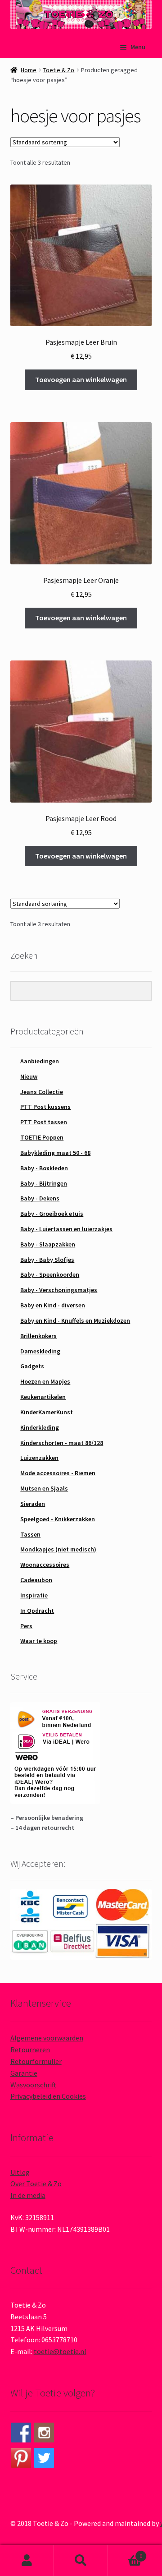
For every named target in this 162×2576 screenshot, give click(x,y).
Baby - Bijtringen (44, 1183)
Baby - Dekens (40, 1198)
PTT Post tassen (44, 1122)
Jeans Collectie (42, 1092)
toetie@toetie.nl (60, 2351)
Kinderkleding (40, 1427)
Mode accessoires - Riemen (58, 1473)
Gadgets (32, 1366)
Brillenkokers (38, 1336)
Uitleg (20, 2172)
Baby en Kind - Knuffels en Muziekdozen (75, 1320)
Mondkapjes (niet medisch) (58, 1549)
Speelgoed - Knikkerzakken (58, 1519)
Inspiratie (34, 1595)
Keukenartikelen (43, 1397)
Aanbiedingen (40, 1061)
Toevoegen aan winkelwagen (81, 379)
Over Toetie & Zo (36, 2184)
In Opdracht (37, 1611)
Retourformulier (36, 2061)
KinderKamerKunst (47, 1412)
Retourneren (30, 2050)
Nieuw (29, 1076)
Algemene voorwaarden (47, 2038)
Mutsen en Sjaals (44, 1488)
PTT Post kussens (45, 1107)
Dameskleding (40, 1351)
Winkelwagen (125, 2553)
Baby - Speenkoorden (50, 1274)
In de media (28, 2195)
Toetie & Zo (59, 70)
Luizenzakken (39, 1458)
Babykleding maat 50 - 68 (55, 1153)
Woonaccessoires (45, 1565)
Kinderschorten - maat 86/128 (62, 1443)
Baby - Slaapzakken (48, 1244)
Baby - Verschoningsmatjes (59, 1290)
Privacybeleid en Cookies (48, 2096)
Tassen (30, 1534)
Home (29, 70)
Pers (26, 1626)
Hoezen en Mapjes (45, 1381)
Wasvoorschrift (33, 2085)
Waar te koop (39, 1641)
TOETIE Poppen (42, 1137)
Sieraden (33, 1504)
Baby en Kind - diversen (53, 1305)
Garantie (24, 2073)
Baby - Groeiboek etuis (52, 1214)
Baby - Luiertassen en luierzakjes (66, 1229)
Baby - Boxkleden (44, 1168)
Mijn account (27, 2561)
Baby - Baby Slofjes (47, 1260)
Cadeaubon (36, 1580)
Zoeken (81, 2561)
